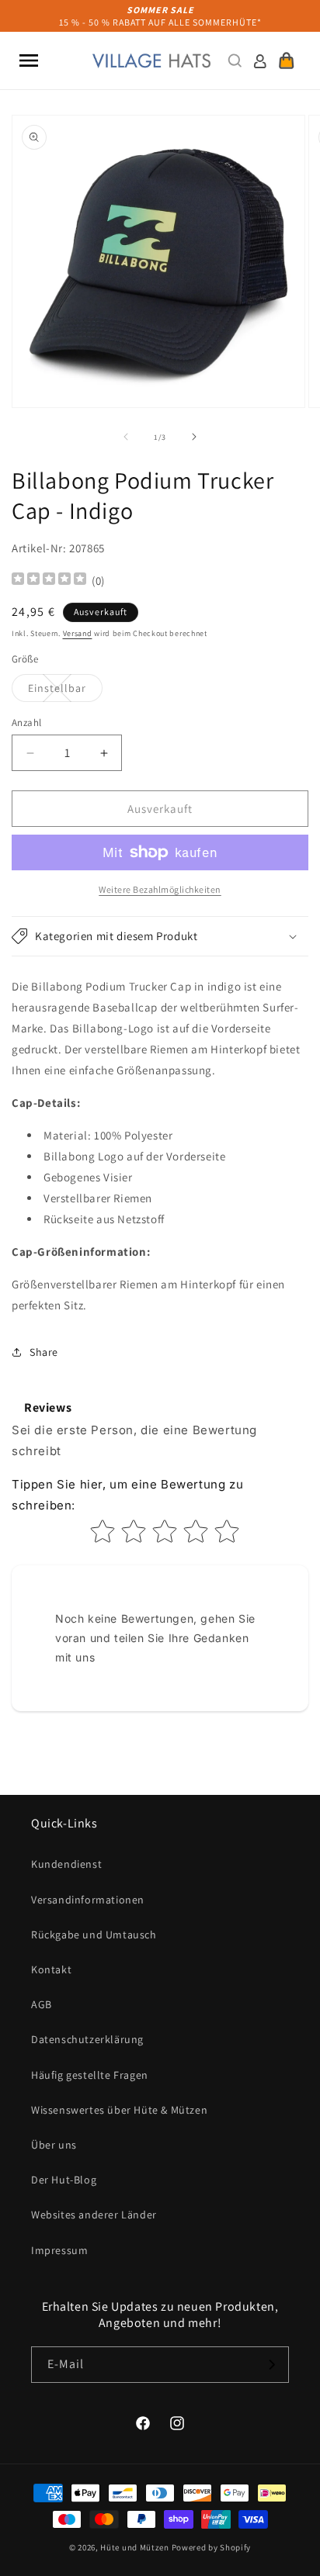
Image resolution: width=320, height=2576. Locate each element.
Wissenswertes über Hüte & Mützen (119, 2110)
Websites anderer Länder (94, 2215)
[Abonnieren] (271, 2365)
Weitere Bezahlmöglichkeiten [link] (160, 889)
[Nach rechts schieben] (194, 437)
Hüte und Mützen (135, 2547)
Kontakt (51, 1969)
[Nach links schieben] (126, 437)
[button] (29, 61)
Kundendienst (66, 1864)
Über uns (54, 2145)
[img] (49, 581)
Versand (78, 633)
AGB (42, 2004)
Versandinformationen (88, 1900)
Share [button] (44, 1352)
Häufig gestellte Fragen (90, 2075)
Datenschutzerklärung (87, 2039)
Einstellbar (65, 691)
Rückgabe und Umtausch (94, 1935)
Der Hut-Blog (64, 2180)
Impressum (59, 2250)
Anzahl (26, 723)
